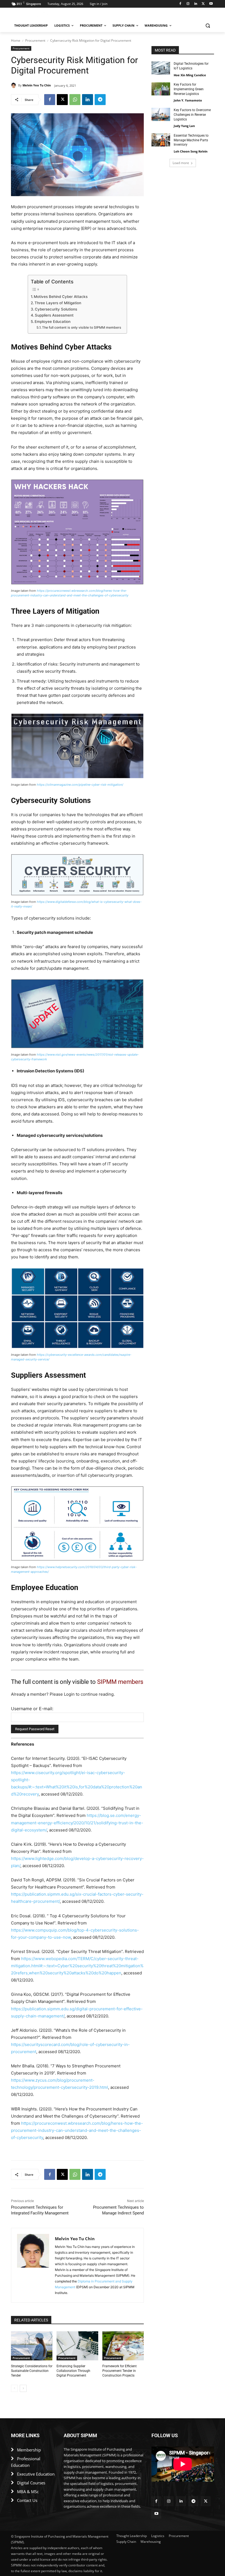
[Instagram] (188, 4)
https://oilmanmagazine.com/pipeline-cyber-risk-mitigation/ (80, 785)
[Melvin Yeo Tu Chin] (15, 85)
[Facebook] (180, 4)
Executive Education (36, 2474)
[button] (208, 26)
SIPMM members (120, 1682)
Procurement (35, 40)
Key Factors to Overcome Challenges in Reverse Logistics (192, 115)
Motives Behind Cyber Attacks (61, 297)
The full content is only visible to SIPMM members (82, 327)
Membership (29, 2450)
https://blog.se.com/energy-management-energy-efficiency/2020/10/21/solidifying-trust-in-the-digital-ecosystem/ (77, 1823)
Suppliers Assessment (54, 315)
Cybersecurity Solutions (56, 309)
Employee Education (53, 322)
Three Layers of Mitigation (58, 303)
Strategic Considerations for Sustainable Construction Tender (32, 2371)
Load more (181, 163)
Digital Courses (31, 2483)
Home (16, 40)
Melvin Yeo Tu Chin (37, 85)
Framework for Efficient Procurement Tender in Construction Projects (119, 2371)
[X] (203, 4)
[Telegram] (100, 100)
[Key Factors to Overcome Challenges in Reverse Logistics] (161, 114)
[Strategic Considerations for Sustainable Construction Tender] (32, 2346)
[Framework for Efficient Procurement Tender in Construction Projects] (123, 2346)
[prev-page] (14, 2388)
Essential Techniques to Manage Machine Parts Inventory (191, 140)
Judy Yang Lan (184, 126)
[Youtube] (211, 4)
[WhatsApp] (75, 100)
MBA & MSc (28, 2492)
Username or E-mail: (32, 1709)
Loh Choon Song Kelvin (191, 151)
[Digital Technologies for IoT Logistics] (161, 68)
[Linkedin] (196, 4)
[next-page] (23, 2388)
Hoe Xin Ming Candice (190, 75)
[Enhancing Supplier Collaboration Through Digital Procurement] (77, 2346)
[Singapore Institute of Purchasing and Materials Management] (48, 15)
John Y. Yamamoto (188, 100)
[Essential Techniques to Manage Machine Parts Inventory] (161, 140)
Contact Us (27, 2500)
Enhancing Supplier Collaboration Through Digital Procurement (73, 2371)
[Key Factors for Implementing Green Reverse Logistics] (161, 89)
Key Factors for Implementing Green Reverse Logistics (189, 89)
